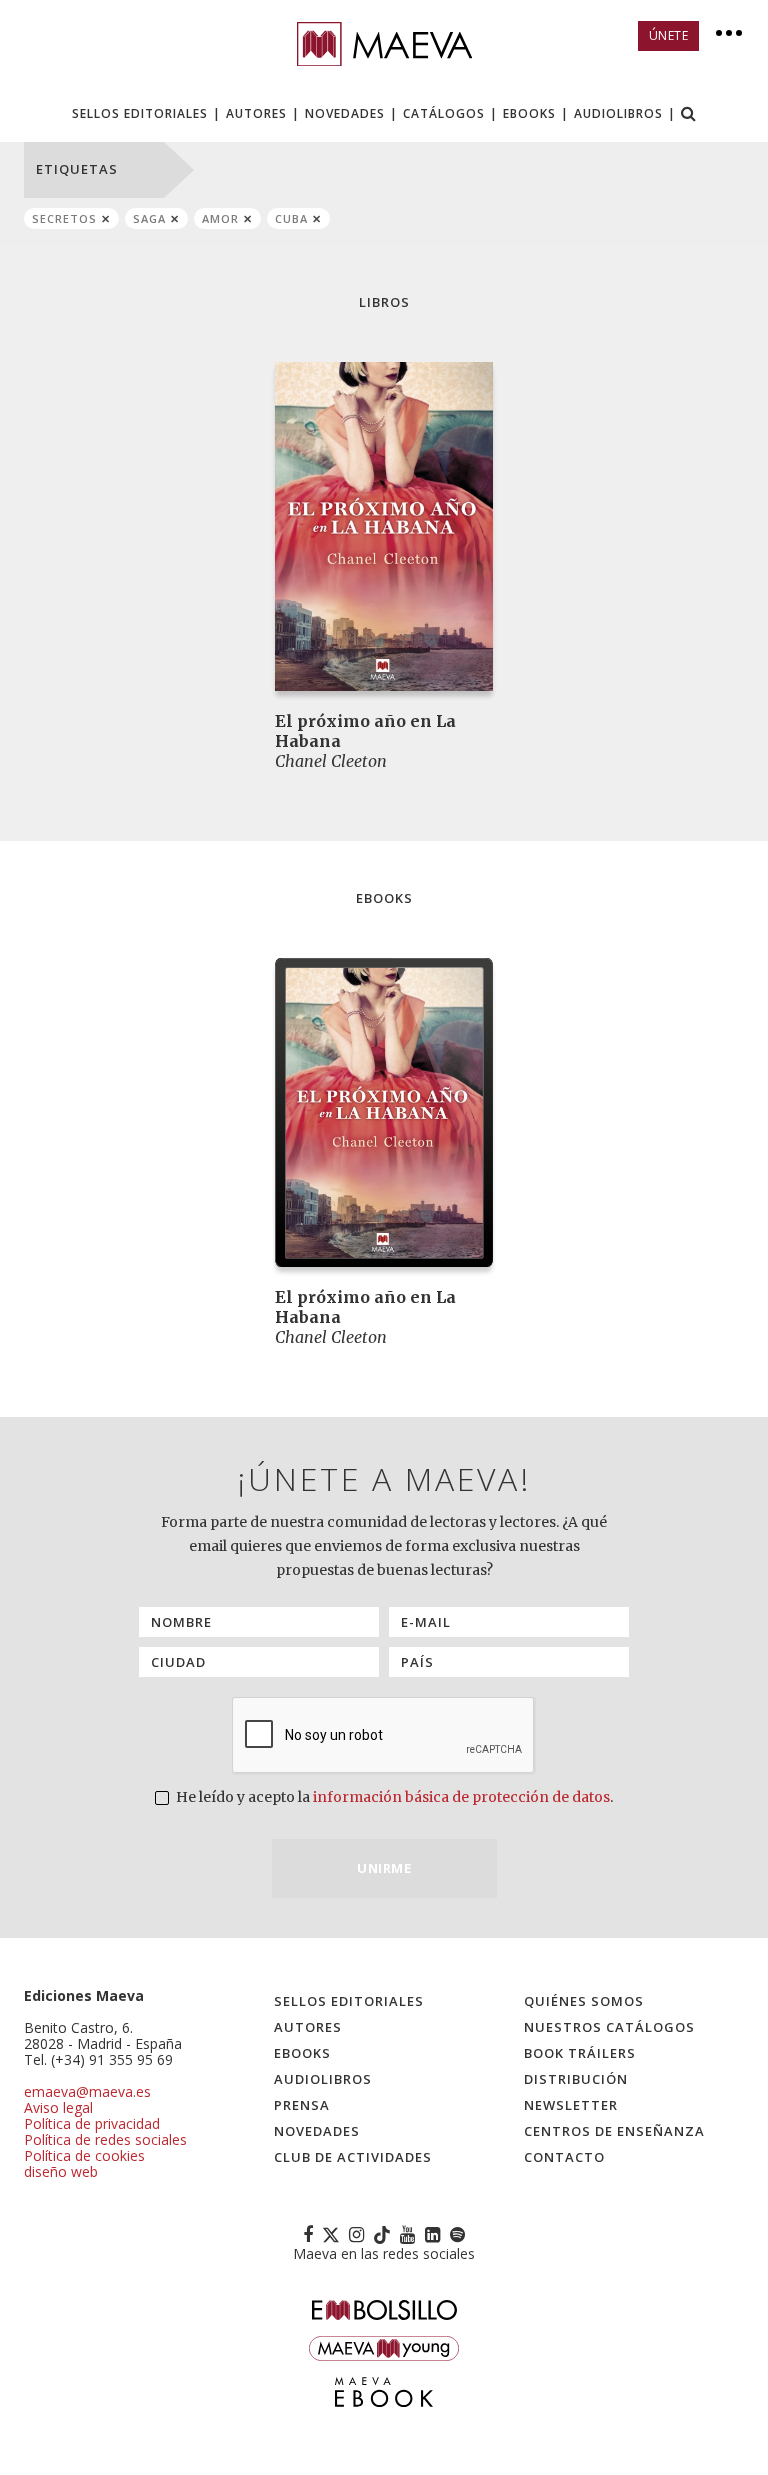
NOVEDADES (345, 113)
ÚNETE (669, 35)
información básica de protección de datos (461, 1797)
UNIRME (384, 1868)
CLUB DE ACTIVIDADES (353, 2157)
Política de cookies (84, 2155)
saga (149, 218)
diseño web (61, 2171)
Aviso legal (58, 2107)
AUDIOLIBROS (618, 113)
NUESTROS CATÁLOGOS (609, 2027)
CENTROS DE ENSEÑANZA (614, 2131)
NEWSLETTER (571, 2105)
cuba (291, 218)
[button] (689, 115)
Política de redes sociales (105, 2139)
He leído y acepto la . (393, 1797)
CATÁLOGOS (444, 113)
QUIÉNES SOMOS (584, 2001)
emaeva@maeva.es (87, 2091)
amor (220, 218)
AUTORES (256, 113)
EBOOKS (529, 113)
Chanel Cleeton (331, 761)
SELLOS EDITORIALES (140, 113)
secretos (64, 218)
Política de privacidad (92, 2123)
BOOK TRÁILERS (580, 2053)
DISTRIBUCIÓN (576, 2079)
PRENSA (302, 2105)
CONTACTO (564, 2157)
